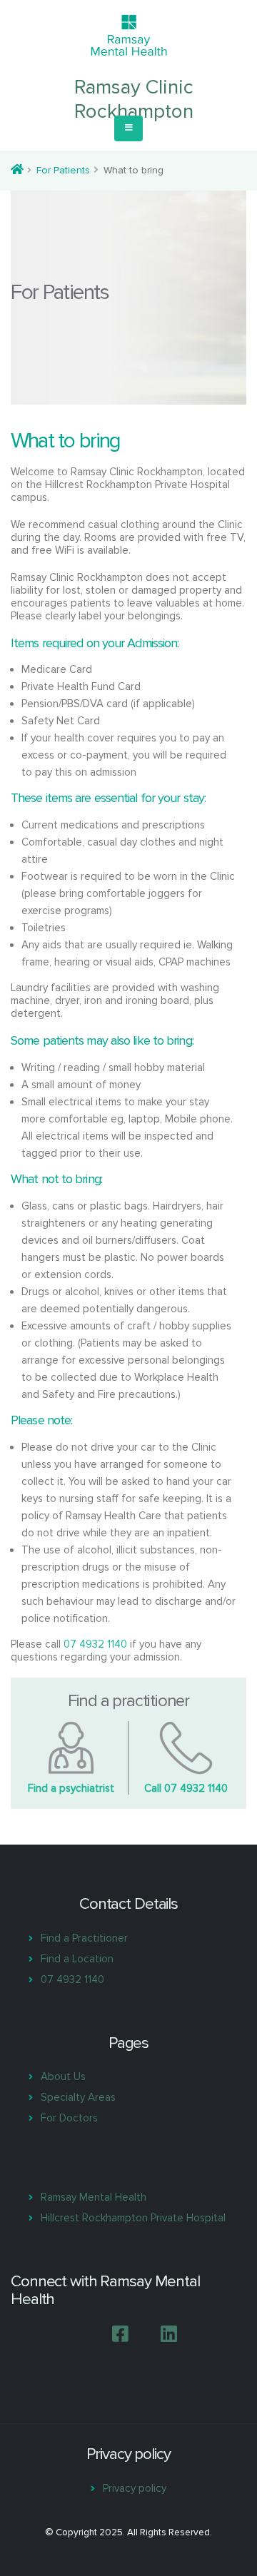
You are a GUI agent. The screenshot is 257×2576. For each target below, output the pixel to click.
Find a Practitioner (84, 1938)
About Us (63, 2076)
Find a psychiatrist (71, 1788)
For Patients (63, 170)
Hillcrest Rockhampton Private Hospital (133, 2218)
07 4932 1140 (95, 1644)
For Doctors (69, 2118)
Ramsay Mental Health (94, 2197)
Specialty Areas (78, 2097)
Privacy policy (135, 2488)
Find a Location (77, 1959)
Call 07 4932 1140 (186, 1788)
